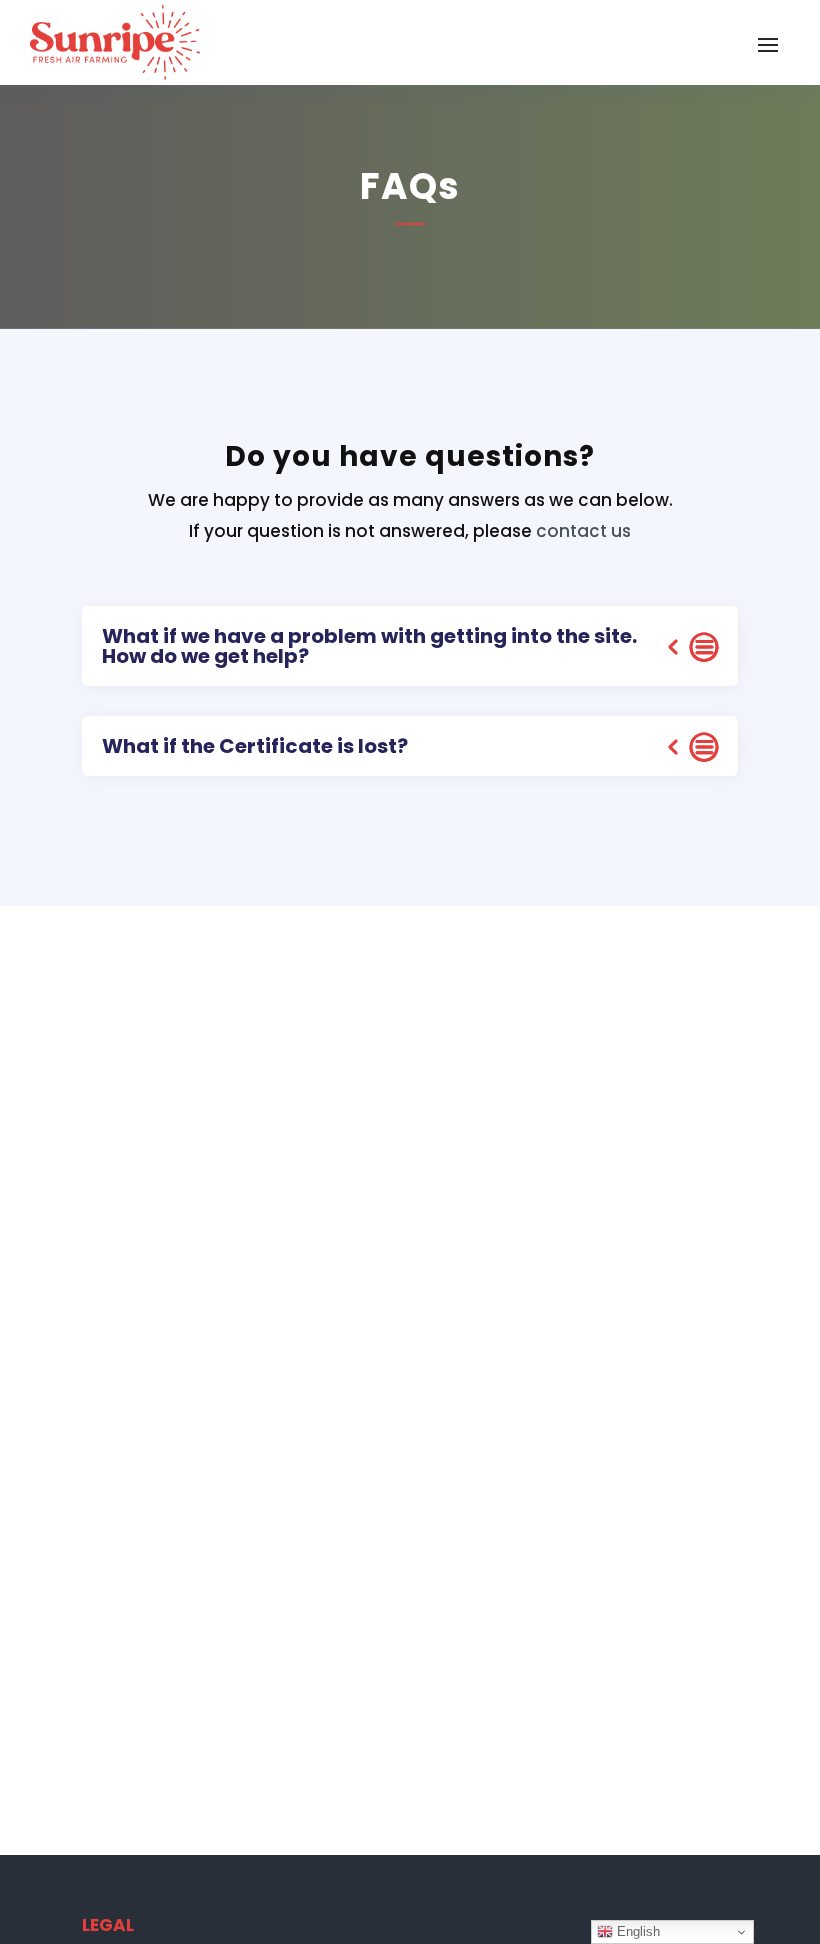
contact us (583, 531)
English (636, 1931)
